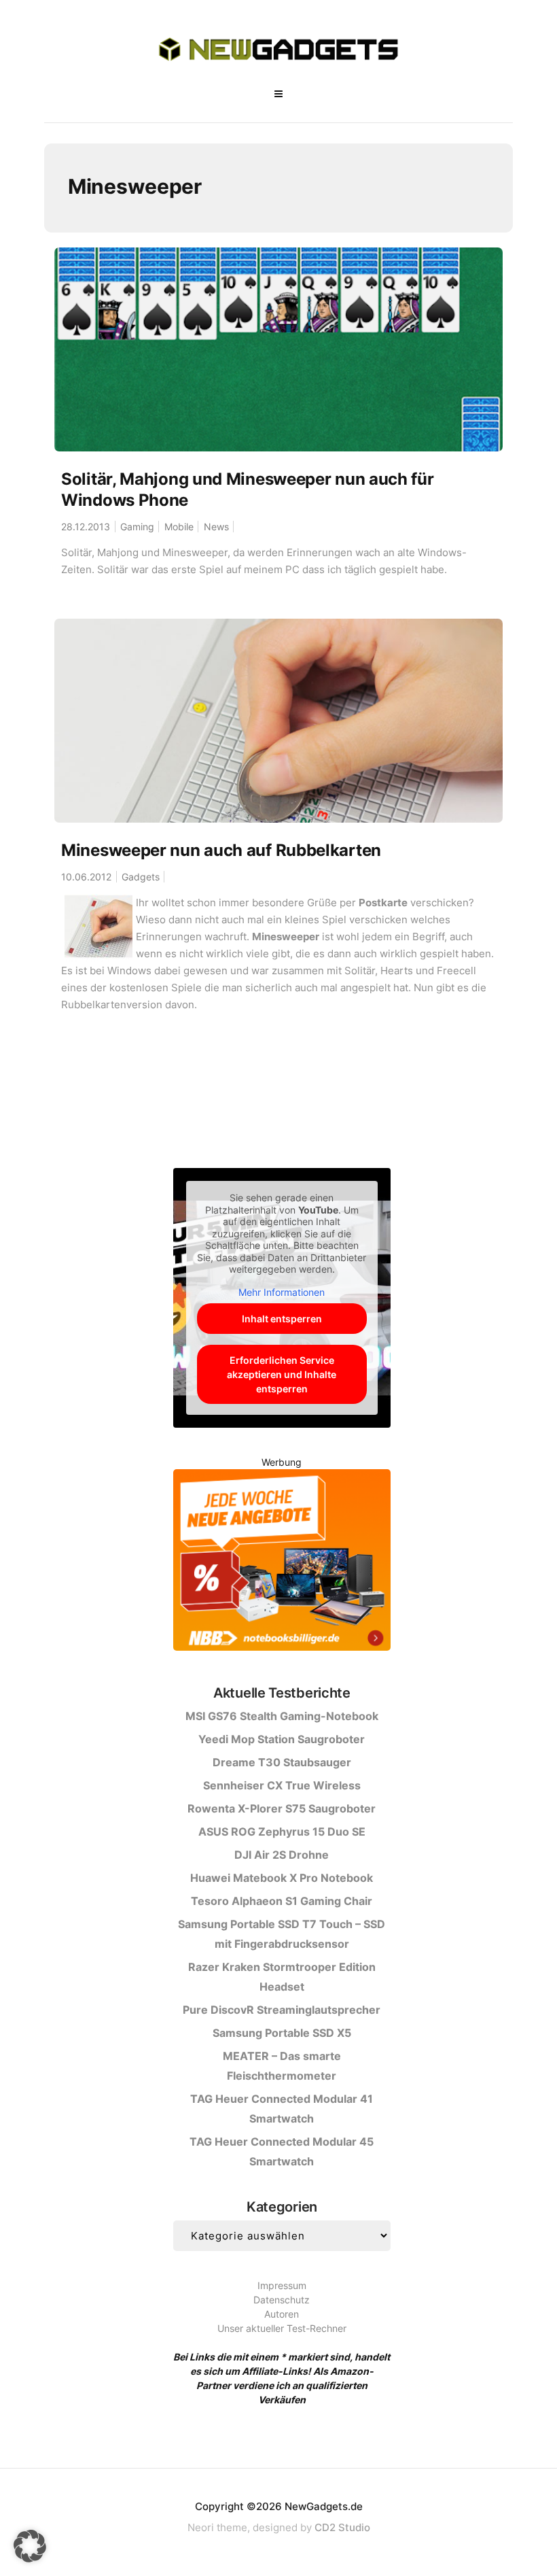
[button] (30, 2546)
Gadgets (141, 877)
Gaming (137, 527)
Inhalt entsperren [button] (282, 1319)
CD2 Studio (342, 2527)
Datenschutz (282, 2300)
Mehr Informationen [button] (282, 1292)
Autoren (282, 2314)
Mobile (179, 527)
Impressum (282, 2285)
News (216, 527)
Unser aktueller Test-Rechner (282, 2328)
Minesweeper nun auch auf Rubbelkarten (221, 850)
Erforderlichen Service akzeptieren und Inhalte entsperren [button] (282, 1374)
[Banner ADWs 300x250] (282, 1563)
